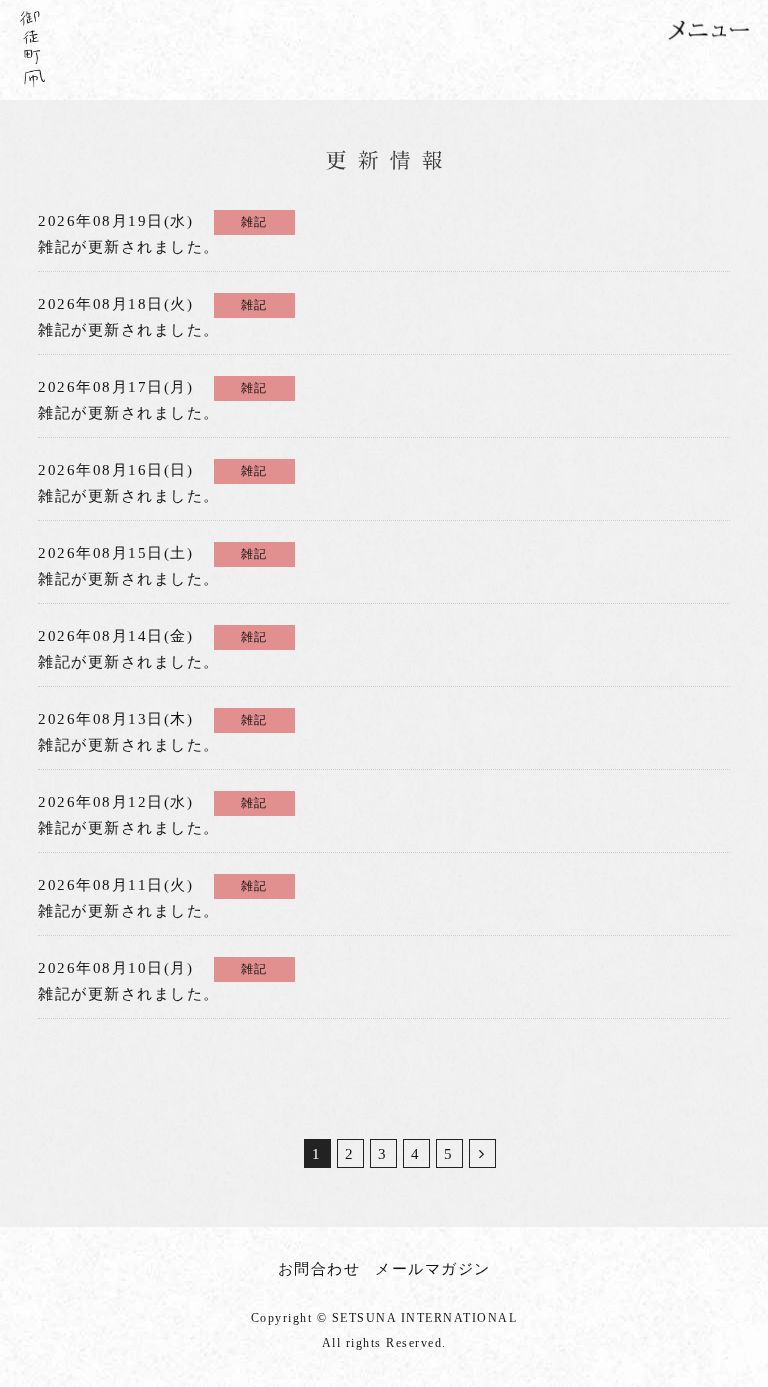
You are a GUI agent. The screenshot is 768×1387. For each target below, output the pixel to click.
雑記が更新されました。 (153, 234)
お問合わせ (319, 1269)
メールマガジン (433, 1269)
